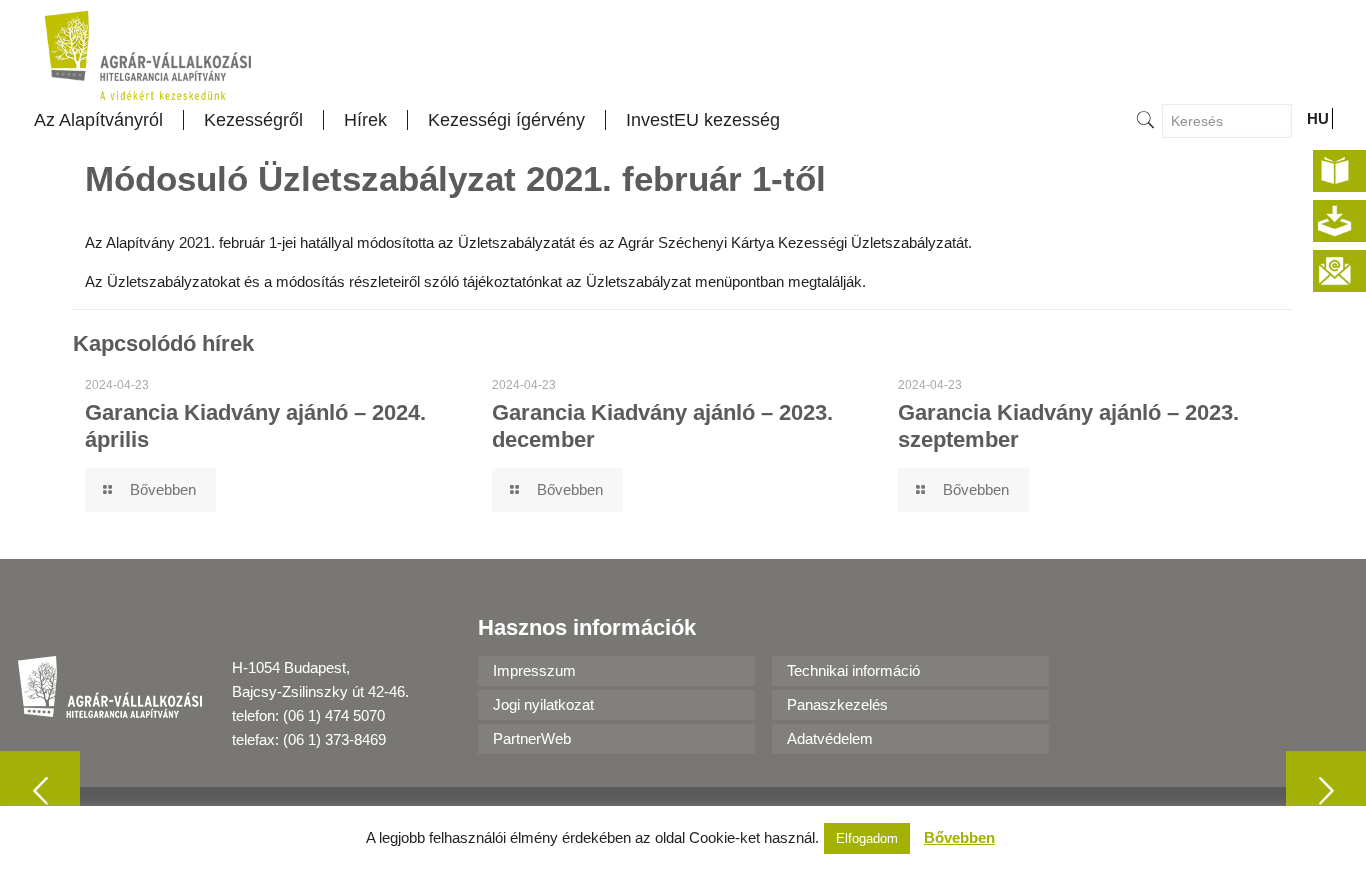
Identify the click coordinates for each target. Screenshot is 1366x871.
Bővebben (959, 837)
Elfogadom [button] (867, 838)
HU (1318, 118)
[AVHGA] (148, 55)
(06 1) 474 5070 (334, 715)
